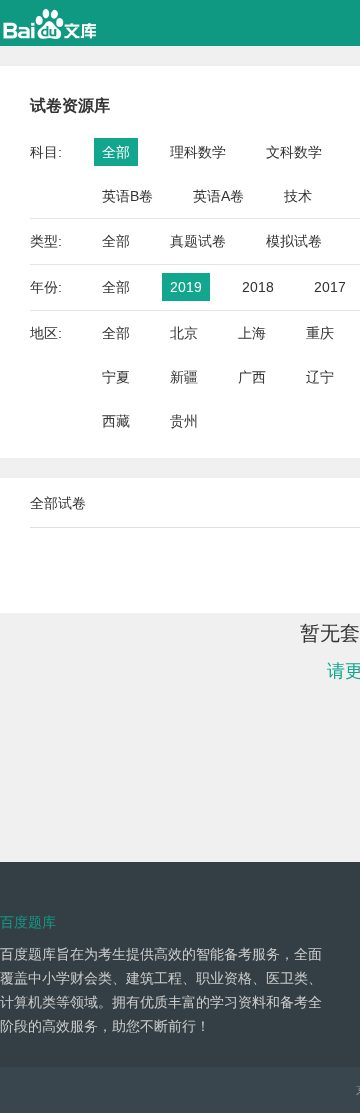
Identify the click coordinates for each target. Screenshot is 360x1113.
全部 (116, 152)
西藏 (116, 421)
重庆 (320, 333)
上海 (252, 333)
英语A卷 (218, 196)
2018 (258, 287)
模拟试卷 (294, 241)
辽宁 (320, 377)
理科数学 (198, 152)
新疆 (184, 377)
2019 (186, 287)
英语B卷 (127, 196)
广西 (252, 377)
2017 (330, 287)
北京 (184, 333)
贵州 (184, 421)
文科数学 (294, 152)
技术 (298, 196)
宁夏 (116, 377)
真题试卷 (198, 241)
